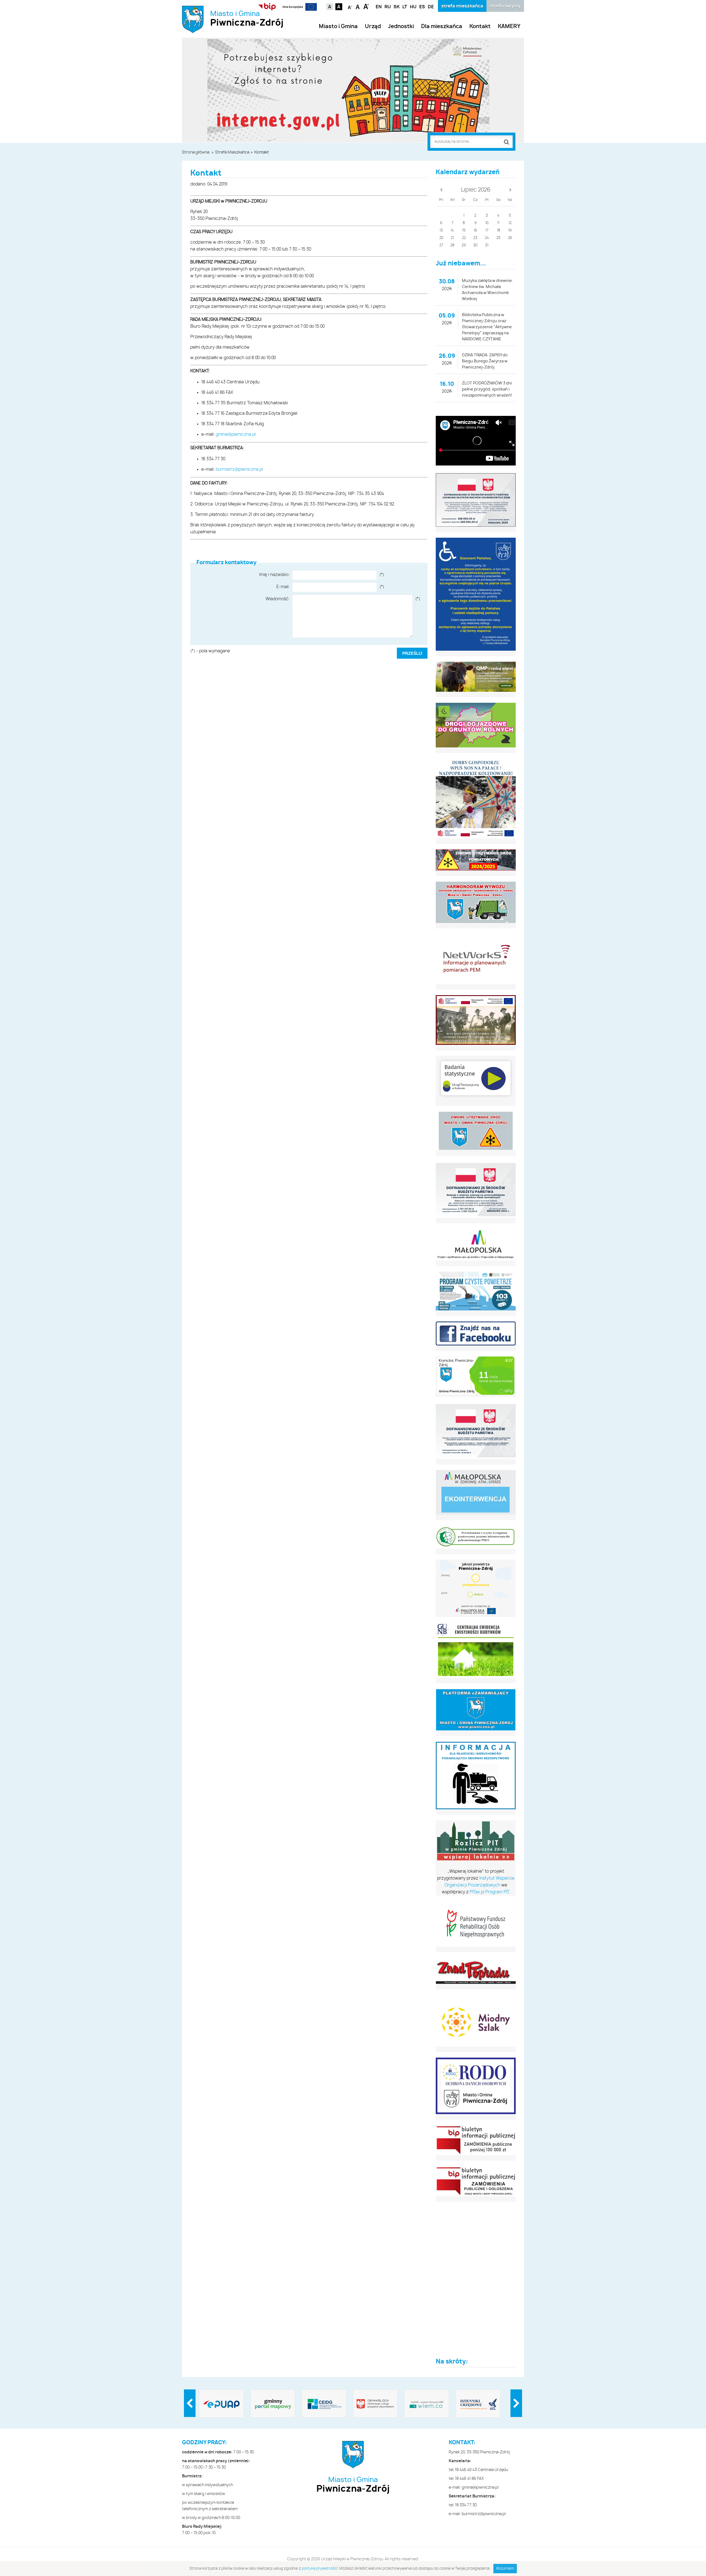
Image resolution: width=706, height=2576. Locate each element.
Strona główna (196, 152)
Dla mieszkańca (442, 27)
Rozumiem (505, 2569)
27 (441, 245)
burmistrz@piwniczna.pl (239, 469)
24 (487, 238)
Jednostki (401, 27)
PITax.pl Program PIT (489, 1892)
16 (475, 231)
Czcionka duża (366, 6)
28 (452, 245)
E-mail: (283, 587)
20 (441, 238)
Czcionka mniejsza (350, 6)
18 (498, 231)
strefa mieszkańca (462, 6)
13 (441, 231)
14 (452, 231)
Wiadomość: (278, 599)
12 (510, 223)
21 (452, 238)
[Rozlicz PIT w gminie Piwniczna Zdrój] (476, 1841)
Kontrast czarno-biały (339, 7)
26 (510, 238)
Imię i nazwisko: (274, 575)
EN (379, 7)
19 (510, 231)
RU (388, 7)
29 (464, 245)
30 (475, 245)
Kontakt (480, 27)
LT (405, 7)
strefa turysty (505, 6)
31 (487, 245)
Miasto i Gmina (247, 19)
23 (475, 238)
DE (431, 7)
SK (397, 7)
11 (498, 223)
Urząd (373, 27)
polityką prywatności (320, 2569)
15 (464, 231)
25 (498, 238)
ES (422, 7)
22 (464, 238)
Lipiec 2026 (476, 190)
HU (413, 7)
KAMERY (509, 27)
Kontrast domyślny (330, 7)
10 (487, 223)
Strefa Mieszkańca (232, 152)
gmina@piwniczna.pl (236, 434)
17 (487, 231)
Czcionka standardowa (358, 6)
